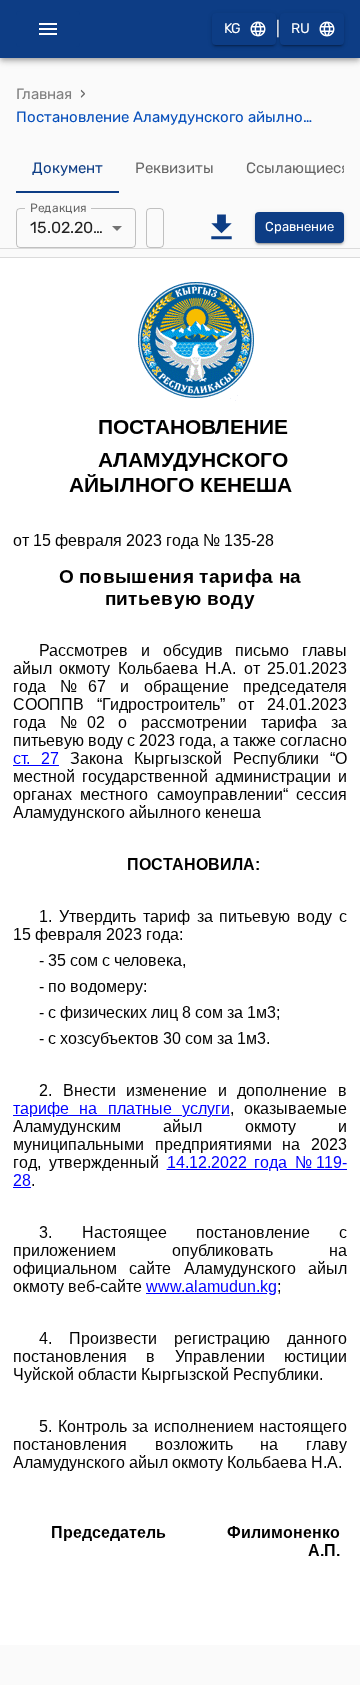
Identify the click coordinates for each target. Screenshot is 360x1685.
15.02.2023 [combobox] (71, 227)
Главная (44, 94)
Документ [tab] (67, 168)
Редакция (58, 207)
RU (300, 28)
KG (232, 28)
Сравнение (299, 226)
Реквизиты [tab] (174, 168)
